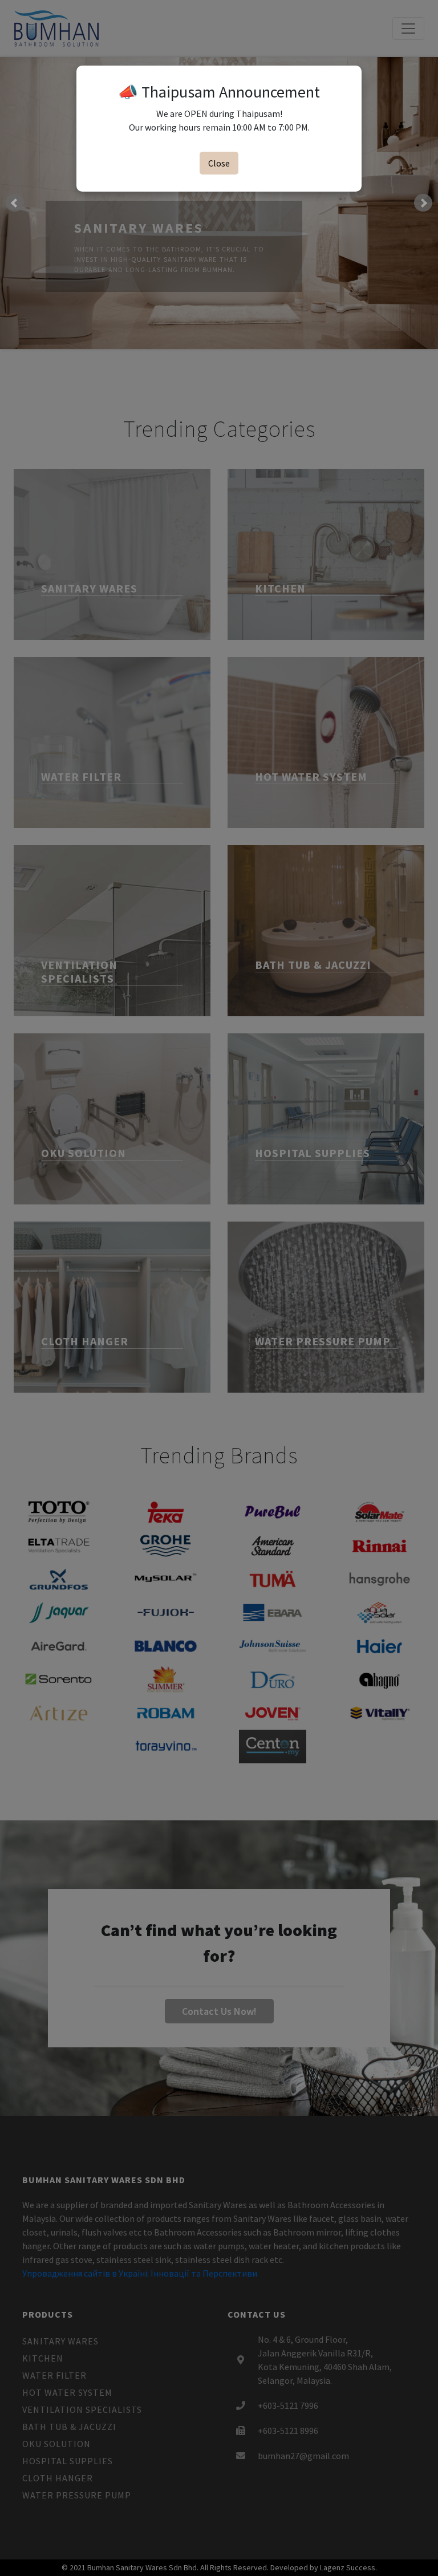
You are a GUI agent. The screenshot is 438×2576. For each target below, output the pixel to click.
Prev (15, 203)
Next (423, 203)
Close (219, 163)
